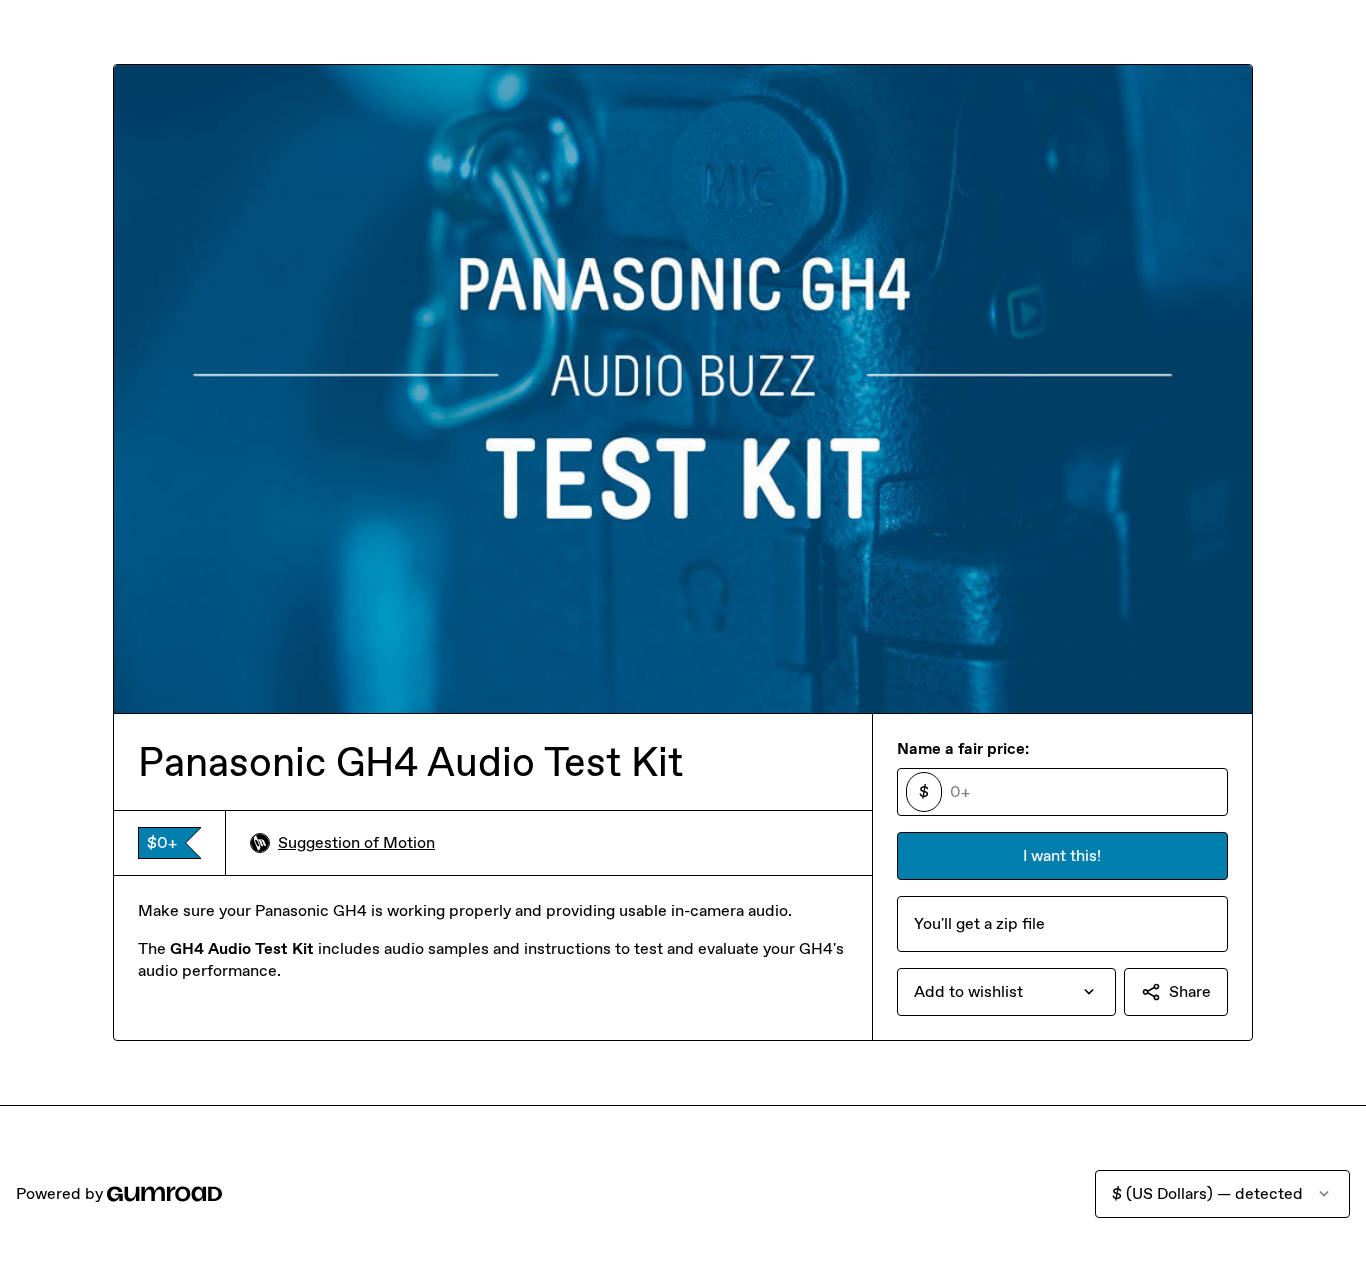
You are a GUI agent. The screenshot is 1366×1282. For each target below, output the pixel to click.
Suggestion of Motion (356, 842)
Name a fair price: (963, 748)
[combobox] (1006, 992)
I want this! (1062, 855)
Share (1190, 991)
